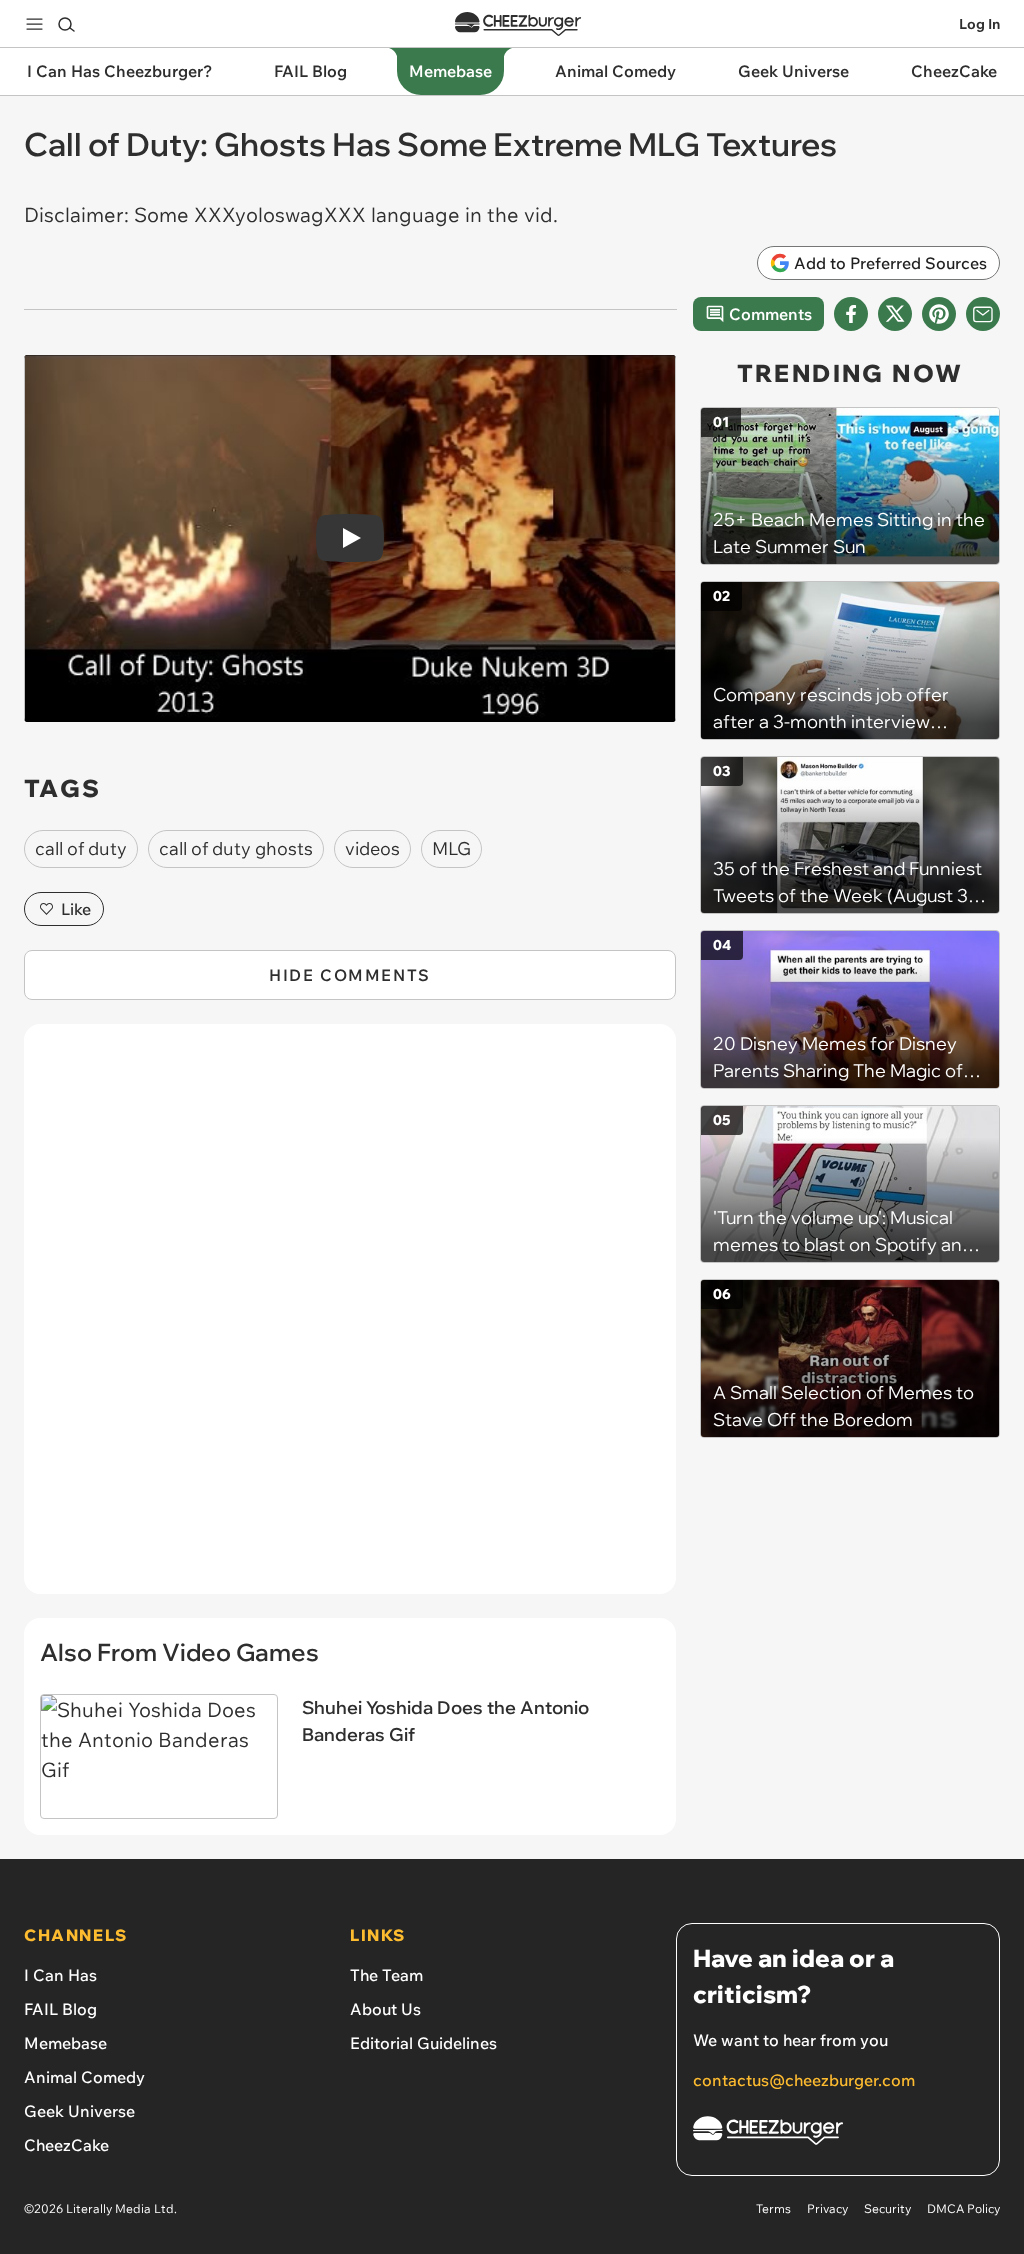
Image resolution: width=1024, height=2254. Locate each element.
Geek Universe (79, 2111)
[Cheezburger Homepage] (518, 24)
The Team (386, 1975)
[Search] (66, 24)
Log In (979, 24)
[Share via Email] (983, 314)
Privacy (827, 2208)
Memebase (65, 2043)
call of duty (81, 848)
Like (76, 909)
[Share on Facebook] (851, 314)
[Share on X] (895, 314)
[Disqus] (350, 1320)
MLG (451, 848)
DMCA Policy (963, 2208)
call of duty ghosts (236, 848)
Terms (773, 2208)
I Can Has (60, 1975)
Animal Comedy (84, 2077)
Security (887, 2208)
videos (372, 848)
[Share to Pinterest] (939, 314)
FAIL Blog (60, 2009)
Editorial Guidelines (423, 2043)
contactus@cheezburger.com (804, 2080)
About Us (385, 2009)
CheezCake (66, 2145)
